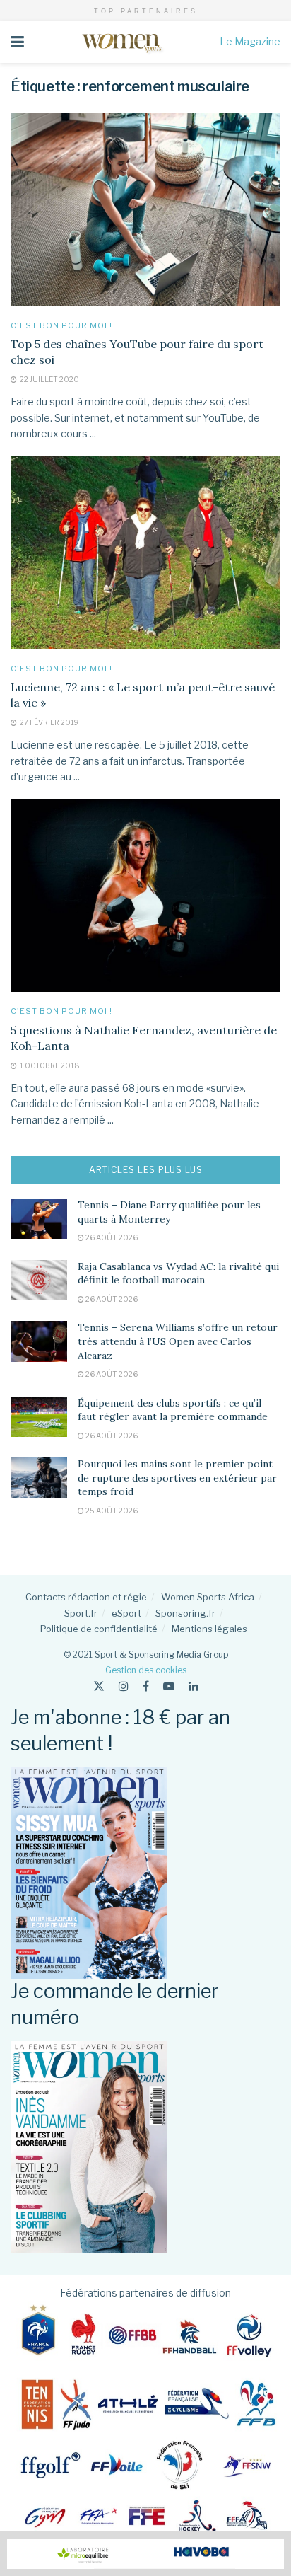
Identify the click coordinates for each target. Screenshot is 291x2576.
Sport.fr (81, 1613)
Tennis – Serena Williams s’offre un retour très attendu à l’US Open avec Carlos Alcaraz (178, 1341)
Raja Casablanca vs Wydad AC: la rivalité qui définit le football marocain (178, 1273)
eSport (126, 1613)
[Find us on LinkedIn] (194, 1686)
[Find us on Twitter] (99, 1686)
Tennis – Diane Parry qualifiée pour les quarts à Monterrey (169, 1212)
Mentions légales (209, 1629)
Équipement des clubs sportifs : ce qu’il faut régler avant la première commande (173, 1410)
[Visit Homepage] (122, 42)
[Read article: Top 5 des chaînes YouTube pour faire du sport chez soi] (145, 210)
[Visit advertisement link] (145, 2554)
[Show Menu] (17, 42)
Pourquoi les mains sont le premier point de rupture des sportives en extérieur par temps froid (177, 1478)
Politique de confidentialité (99, 1629)
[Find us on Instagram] (124, 1686)
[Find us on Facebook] (146, 1686)
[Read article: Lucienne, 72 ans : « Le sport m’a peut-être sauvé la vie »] (145, 552)
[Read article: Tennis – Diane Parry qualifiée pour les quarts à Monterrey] (39, 1219)
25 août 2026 (111, 1511)
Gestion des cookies (146, 1670)
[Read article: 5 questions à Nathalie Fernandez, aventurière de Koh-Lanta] (145, 895)
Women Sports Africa (208, 1597)
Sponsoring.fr (185, 1613)
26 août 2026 (111, 1237)
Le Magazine (250, 41)
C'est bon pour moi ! (61, 326)
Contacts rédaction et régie (86, 1597)
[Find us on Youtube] (169, 1686)
